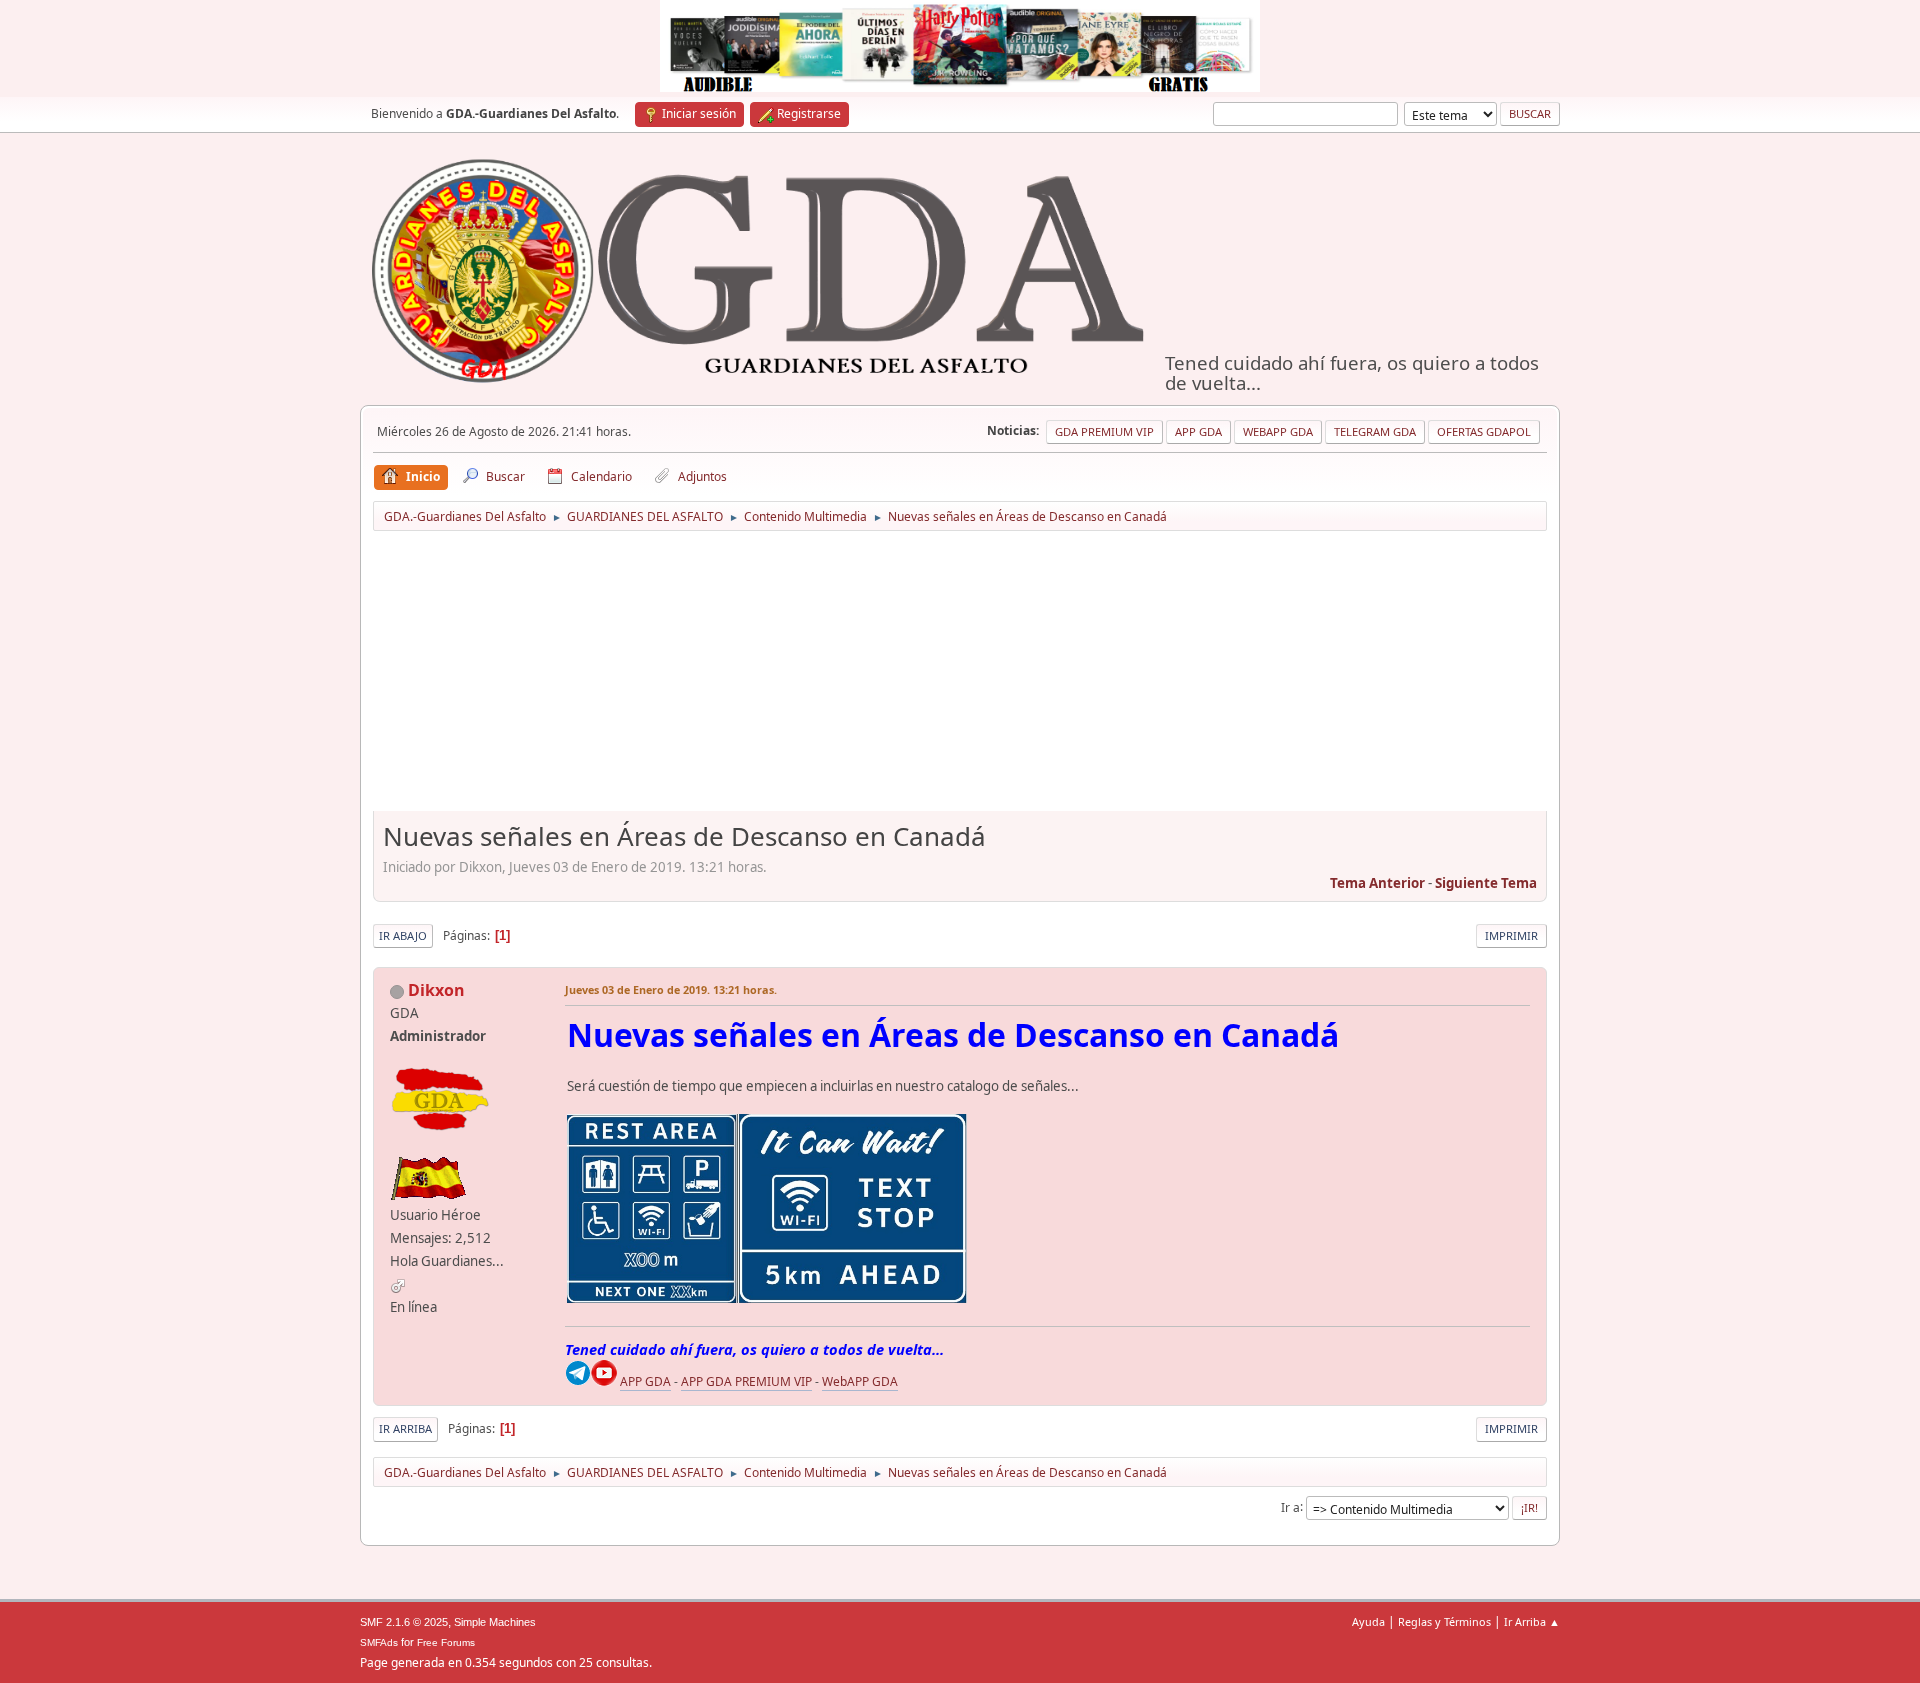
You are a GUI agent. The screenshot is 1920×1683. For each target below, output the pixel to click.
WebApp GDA (1278, 431)
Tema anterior (1377, 883)
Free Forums (446, 1642)
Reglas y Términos (1444, 1621)
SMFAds (379, 1642)
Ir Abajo (403, 935)
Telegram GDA (1375, 431)
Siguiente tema (1486, 883)
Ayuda (1368, 1621)
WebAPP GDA (860, 1381)
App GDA (1198, 431)
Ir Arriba (405, 1428)
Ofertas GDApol (1484, 431)
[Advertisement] (960, 678)
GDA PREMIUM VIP (1104, 431)
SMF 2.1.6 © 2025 (404, 1622)
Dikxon (436, 990)
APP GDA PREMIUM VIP (746, 1381)
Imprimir (1511, 935)
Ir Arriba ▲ (1532, 1621)
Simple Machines (495, 1622)
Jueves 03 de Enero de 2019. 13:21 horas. (671, 989)
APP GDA (645, 1381)
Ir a (1290, 1506)
